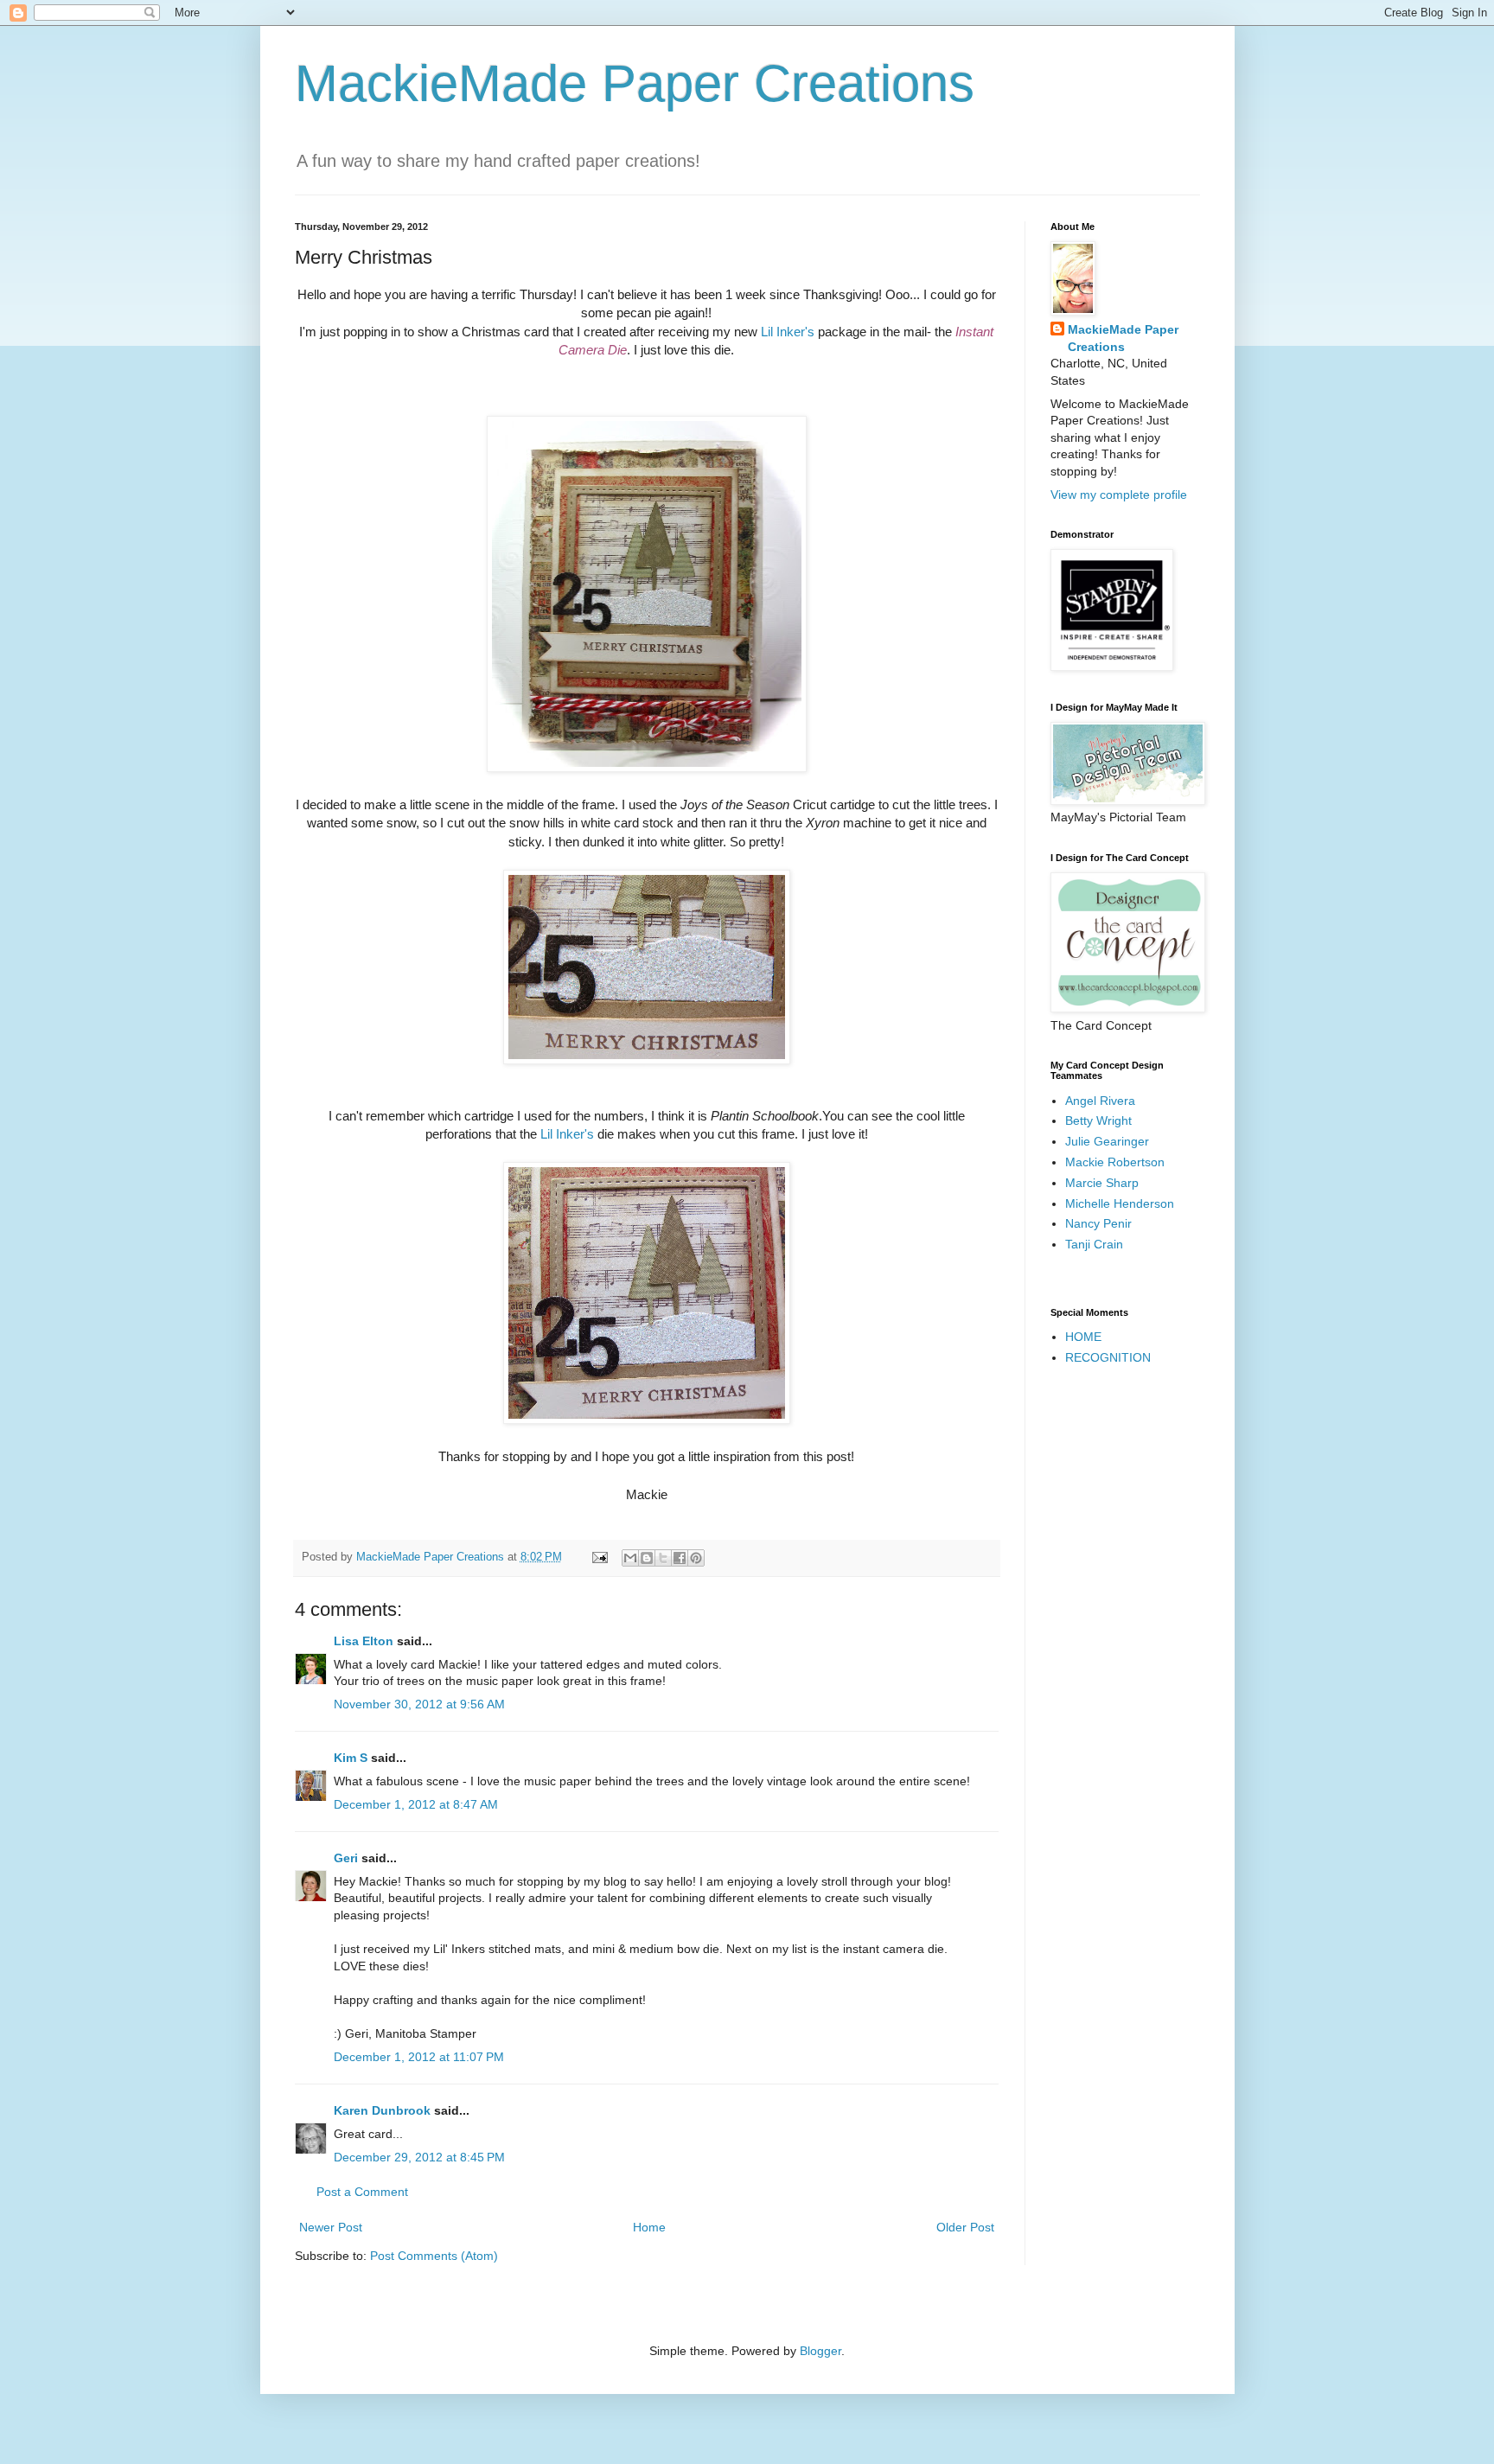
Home (649, 2227)
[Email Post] (599, 1557)
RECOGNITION (1108, 1357)
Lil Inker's (789, 332)
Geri (346, 1858)
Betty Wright (1098, 1120)
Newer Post (331, 2227)
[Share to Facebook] (680, 1558)
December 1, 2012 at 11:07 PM (419, 2057)
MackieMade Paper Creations (635, 83)
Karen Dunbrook (382, 2110)
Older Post (965, 2227)
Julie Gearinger (1107, 1141)
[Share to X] (663, 1558)
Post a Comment (362, 2192)
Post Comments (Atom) (434, 2256)
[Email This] (630, 1558)
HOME (1083, 1337)
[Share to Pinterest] (696, 1558)
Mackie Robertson (1115, 1162)
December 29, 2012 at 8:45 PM (419, 2157)
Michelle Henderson (1120, 1203)
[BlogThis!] (647, 1558)
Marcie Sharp (1102, 1183)
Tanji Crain (1094, 1244)
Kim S (351, 1758)
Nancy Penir (1098, 1223)
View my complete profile (1119, 495)
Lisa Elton (364, 1641)
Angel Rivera (1100, 1101)
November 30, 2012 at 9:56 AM (419, 1704)
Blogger (820, 2351)
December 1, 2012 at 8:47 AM (416, 1804)
